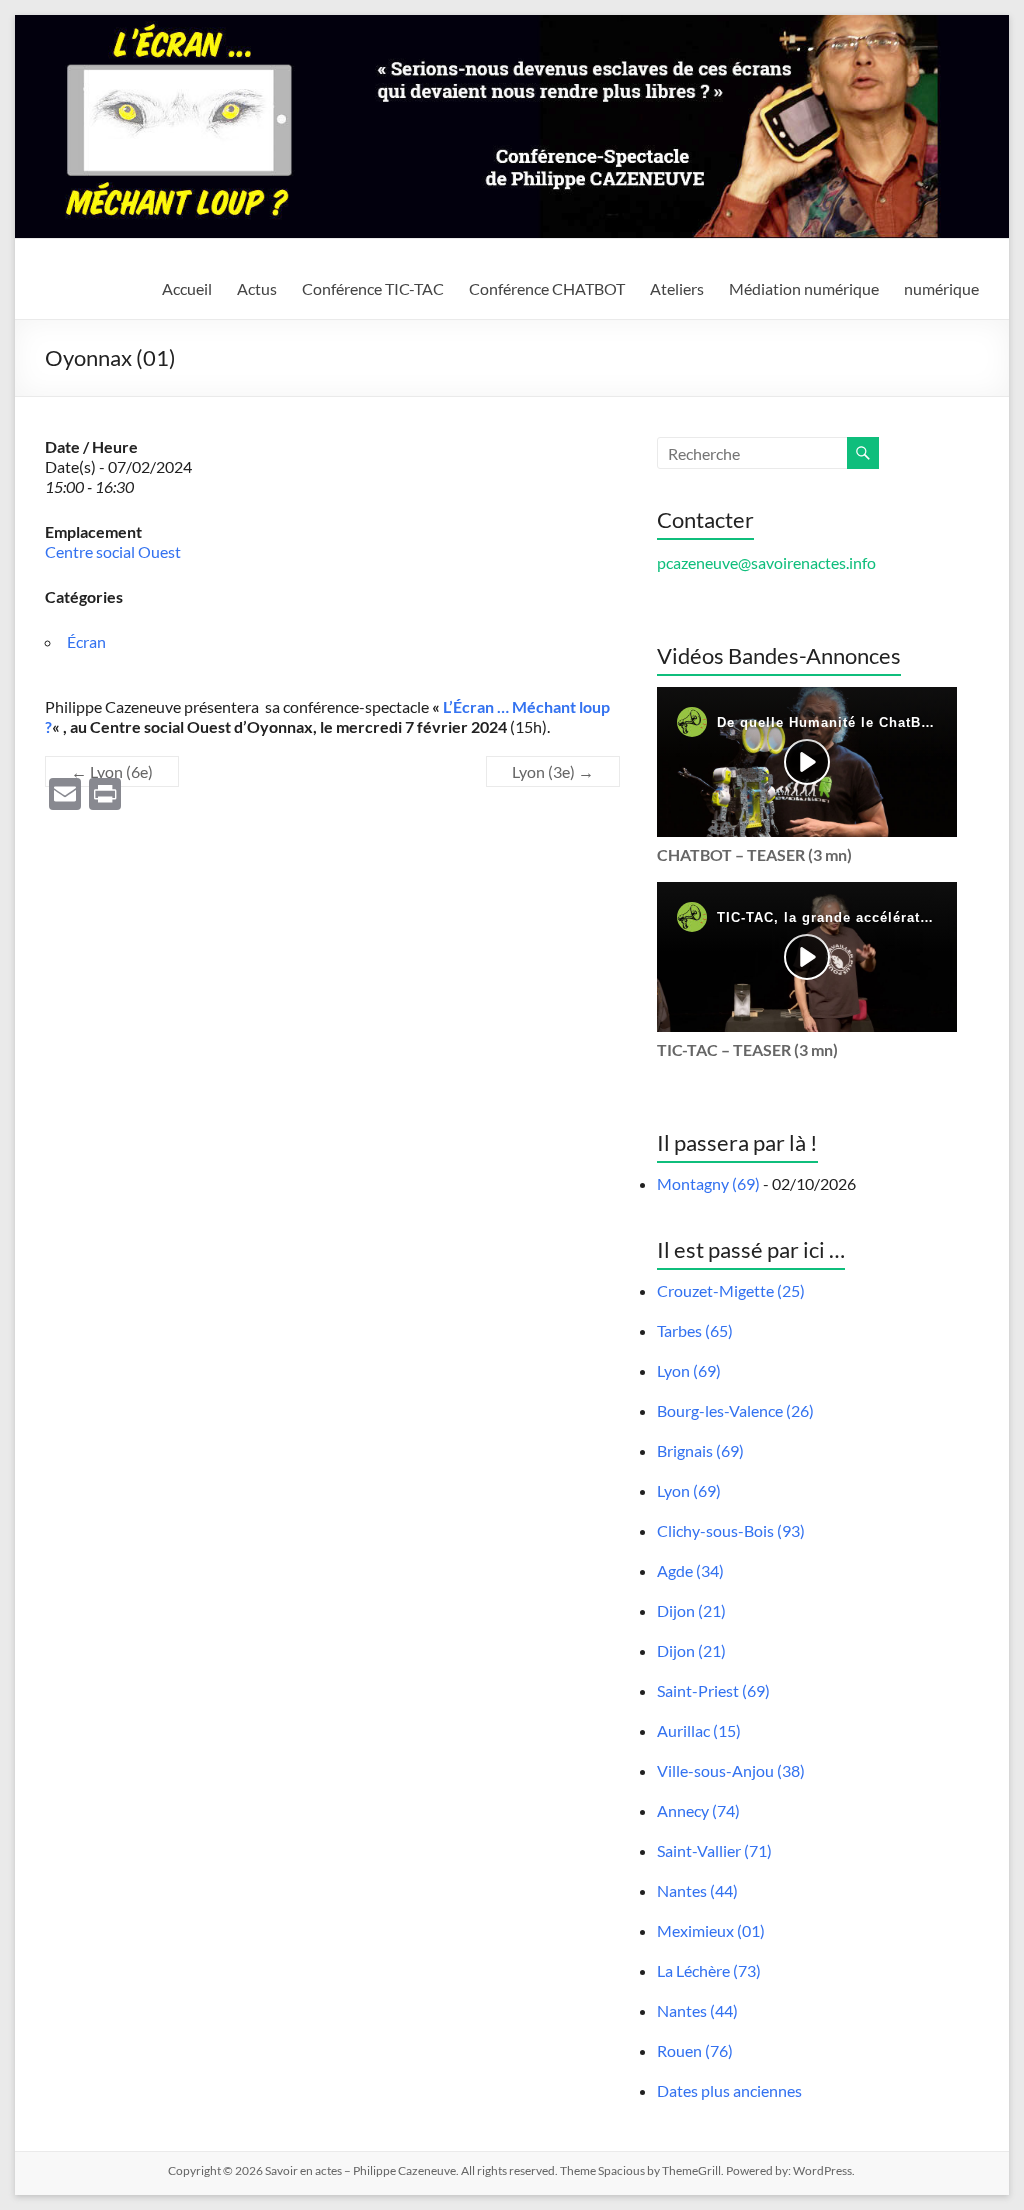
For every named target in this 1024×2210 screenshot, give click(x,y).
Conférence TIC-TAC (373, 288)
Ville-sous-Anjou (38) (731, 1770)
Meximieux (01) (711, 1930)
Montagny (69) (708, 1183)
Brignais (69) (700, 1450)
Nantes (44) (697, 1890)
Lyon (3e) (553, 771)
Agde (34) (690, 1570)
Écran (86, 641)
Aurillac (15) (699, 1730)
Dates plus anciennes (729, 2090)
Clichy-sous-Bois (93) (731, 1530)
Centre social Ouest (113, 551)
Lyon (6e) (112, 771)
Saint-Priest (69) (713, 1690)
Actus (257, 288)
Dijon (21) (691, 1610)
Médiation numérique (804, 288)
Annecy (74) (698, 1810)
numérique (941, 288)
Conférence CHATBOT (547, 288)
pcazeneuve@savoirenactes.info (766, 562)
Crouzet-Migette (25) (731, 1290)
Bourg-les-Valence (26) (735, 1410)
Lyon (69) (689, 1370)
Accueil (187, 288)
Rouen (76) (695, 2050)
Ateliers (677, 288)
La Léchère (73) (709, 1970)
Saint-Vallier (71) (714, 1850)
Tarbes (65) (695, 1330)
